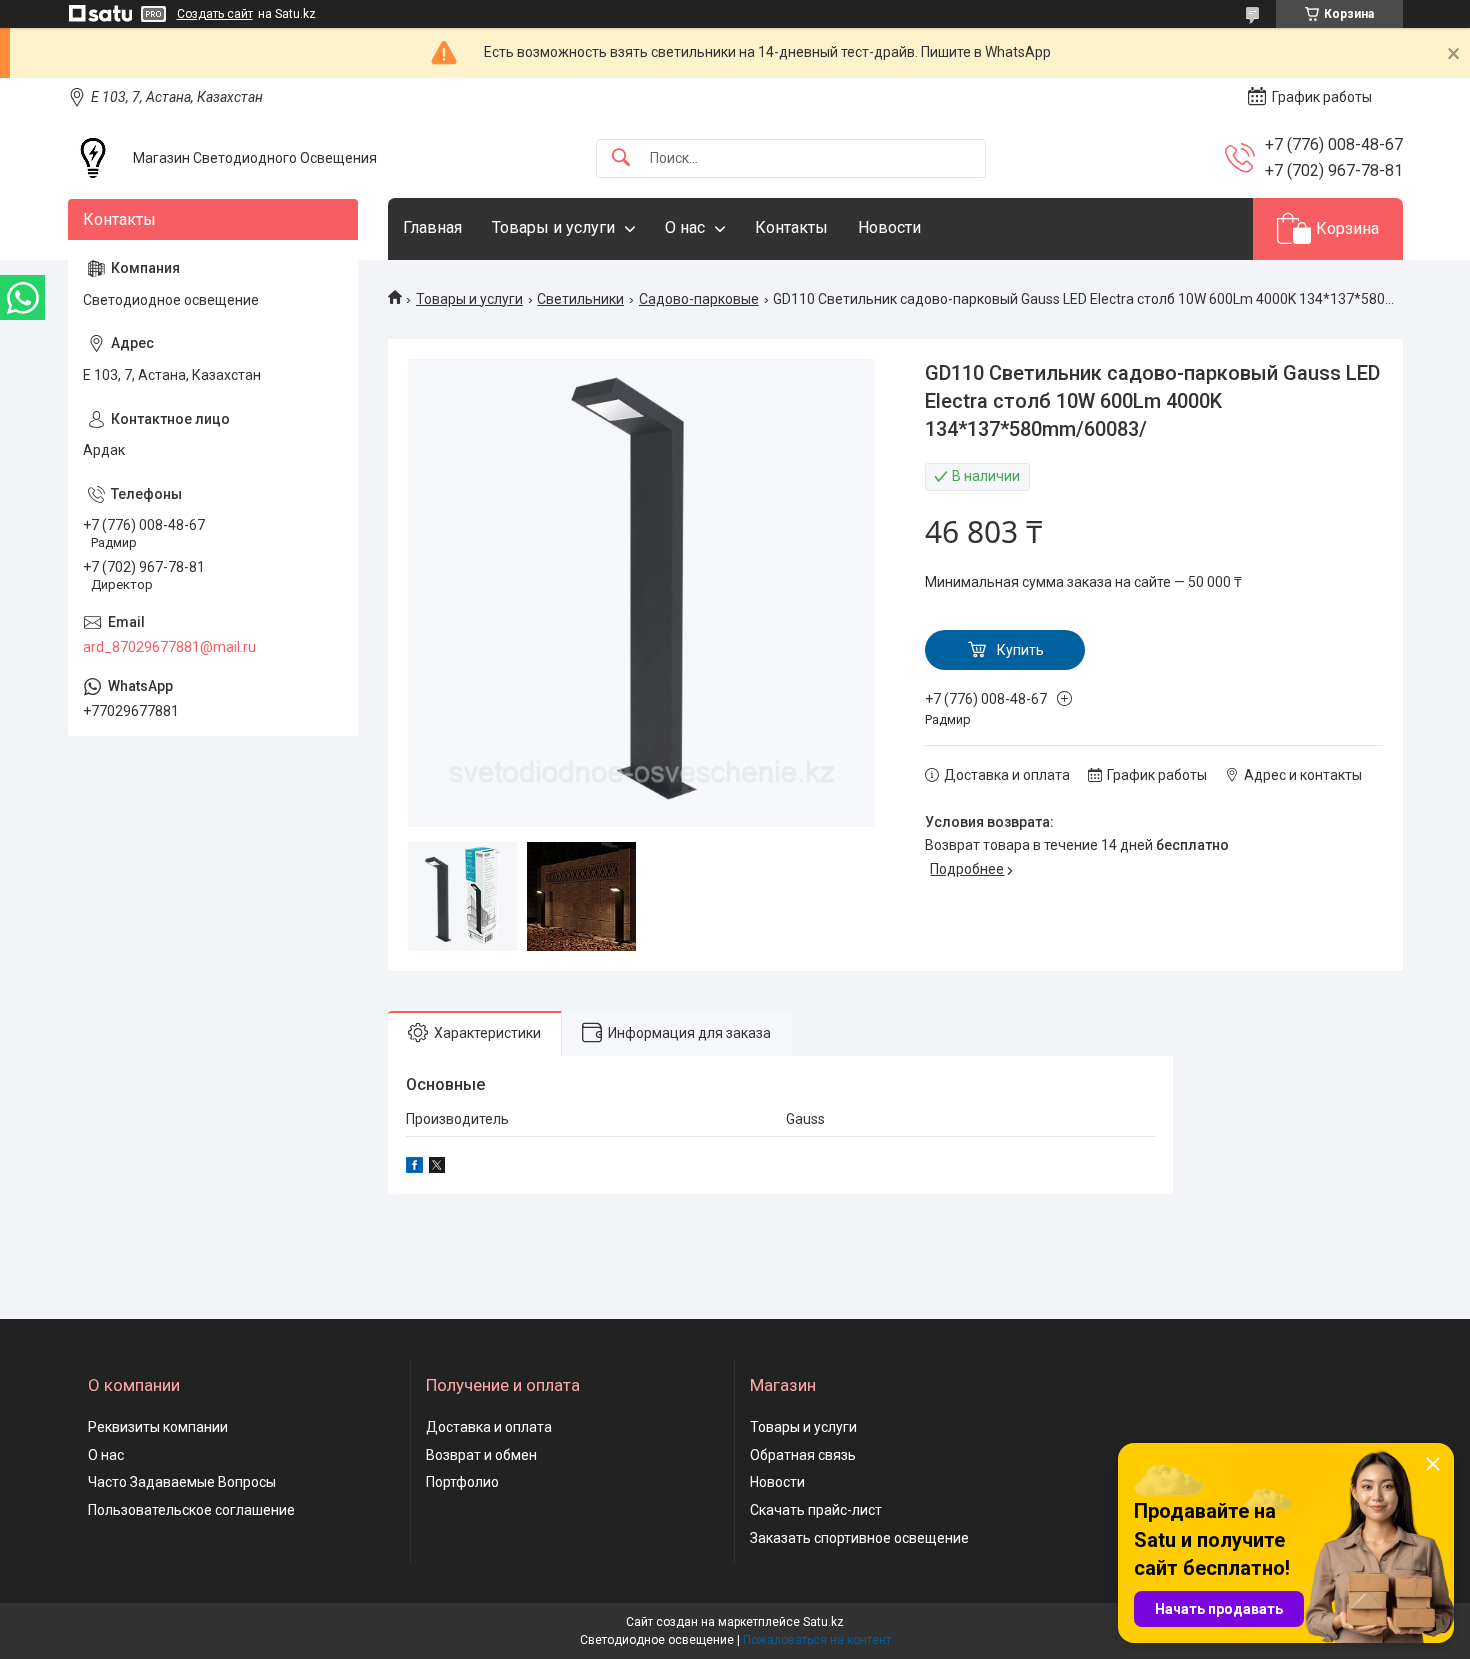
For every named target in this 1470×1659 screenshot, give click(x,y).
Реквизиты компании (158, 1427)
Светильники (580, 299)
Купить (1020, 650)
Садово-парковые (699, 299)
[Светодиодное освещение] (93, 158)
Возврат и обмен (481, 1455)
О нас (685, 227)
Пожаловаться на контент (817, 1640)
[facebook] (414, 1168)
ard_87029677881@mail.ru (169, 647)
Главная (432, 227)
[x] (437, 1168)
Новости (889, 227)
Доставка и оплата (489, 1427)
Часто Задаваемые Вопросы (182, 1482)
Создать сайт (215, 14)
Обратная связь (803, 1455)
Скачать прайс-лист (816, 1510)
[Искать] (621, 158)
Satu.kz (823, 1622)
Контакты (791, 227)
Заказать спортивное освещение (859, 1538)
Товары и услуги (553, 227)
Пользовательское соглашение (191, 1510)
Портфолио (462, 1482)
